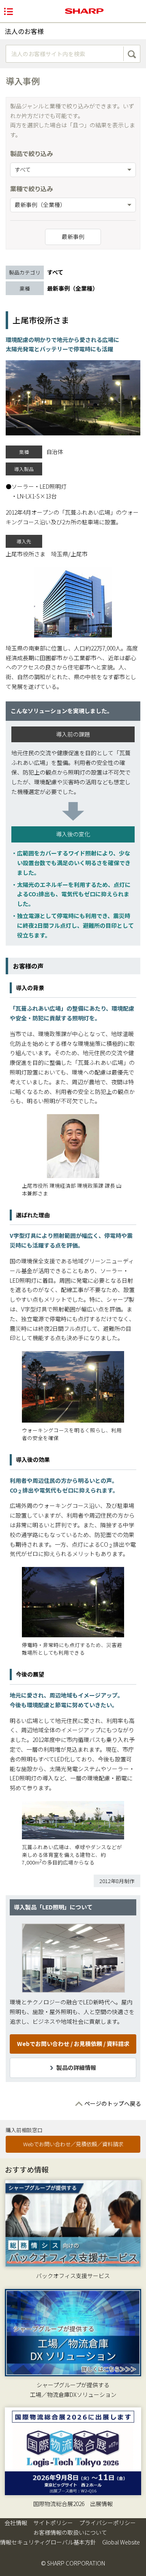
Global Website (121, 2542)
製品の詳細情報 (76, 2067)
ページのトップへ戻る (113, 2103)
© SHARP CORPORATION (73, 2563)
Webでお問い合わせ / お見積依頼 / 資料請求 (73, 2044)
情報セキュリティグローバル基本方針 (48, 2542)
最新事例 (73, 236)
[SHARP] (84, 11)
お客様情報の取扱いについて (70, 2532)
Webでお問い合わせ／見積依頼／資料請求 (73, 2144)
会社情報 (16, 2523)
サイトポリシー (53, 2523)
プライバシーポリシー (107, 2523)
